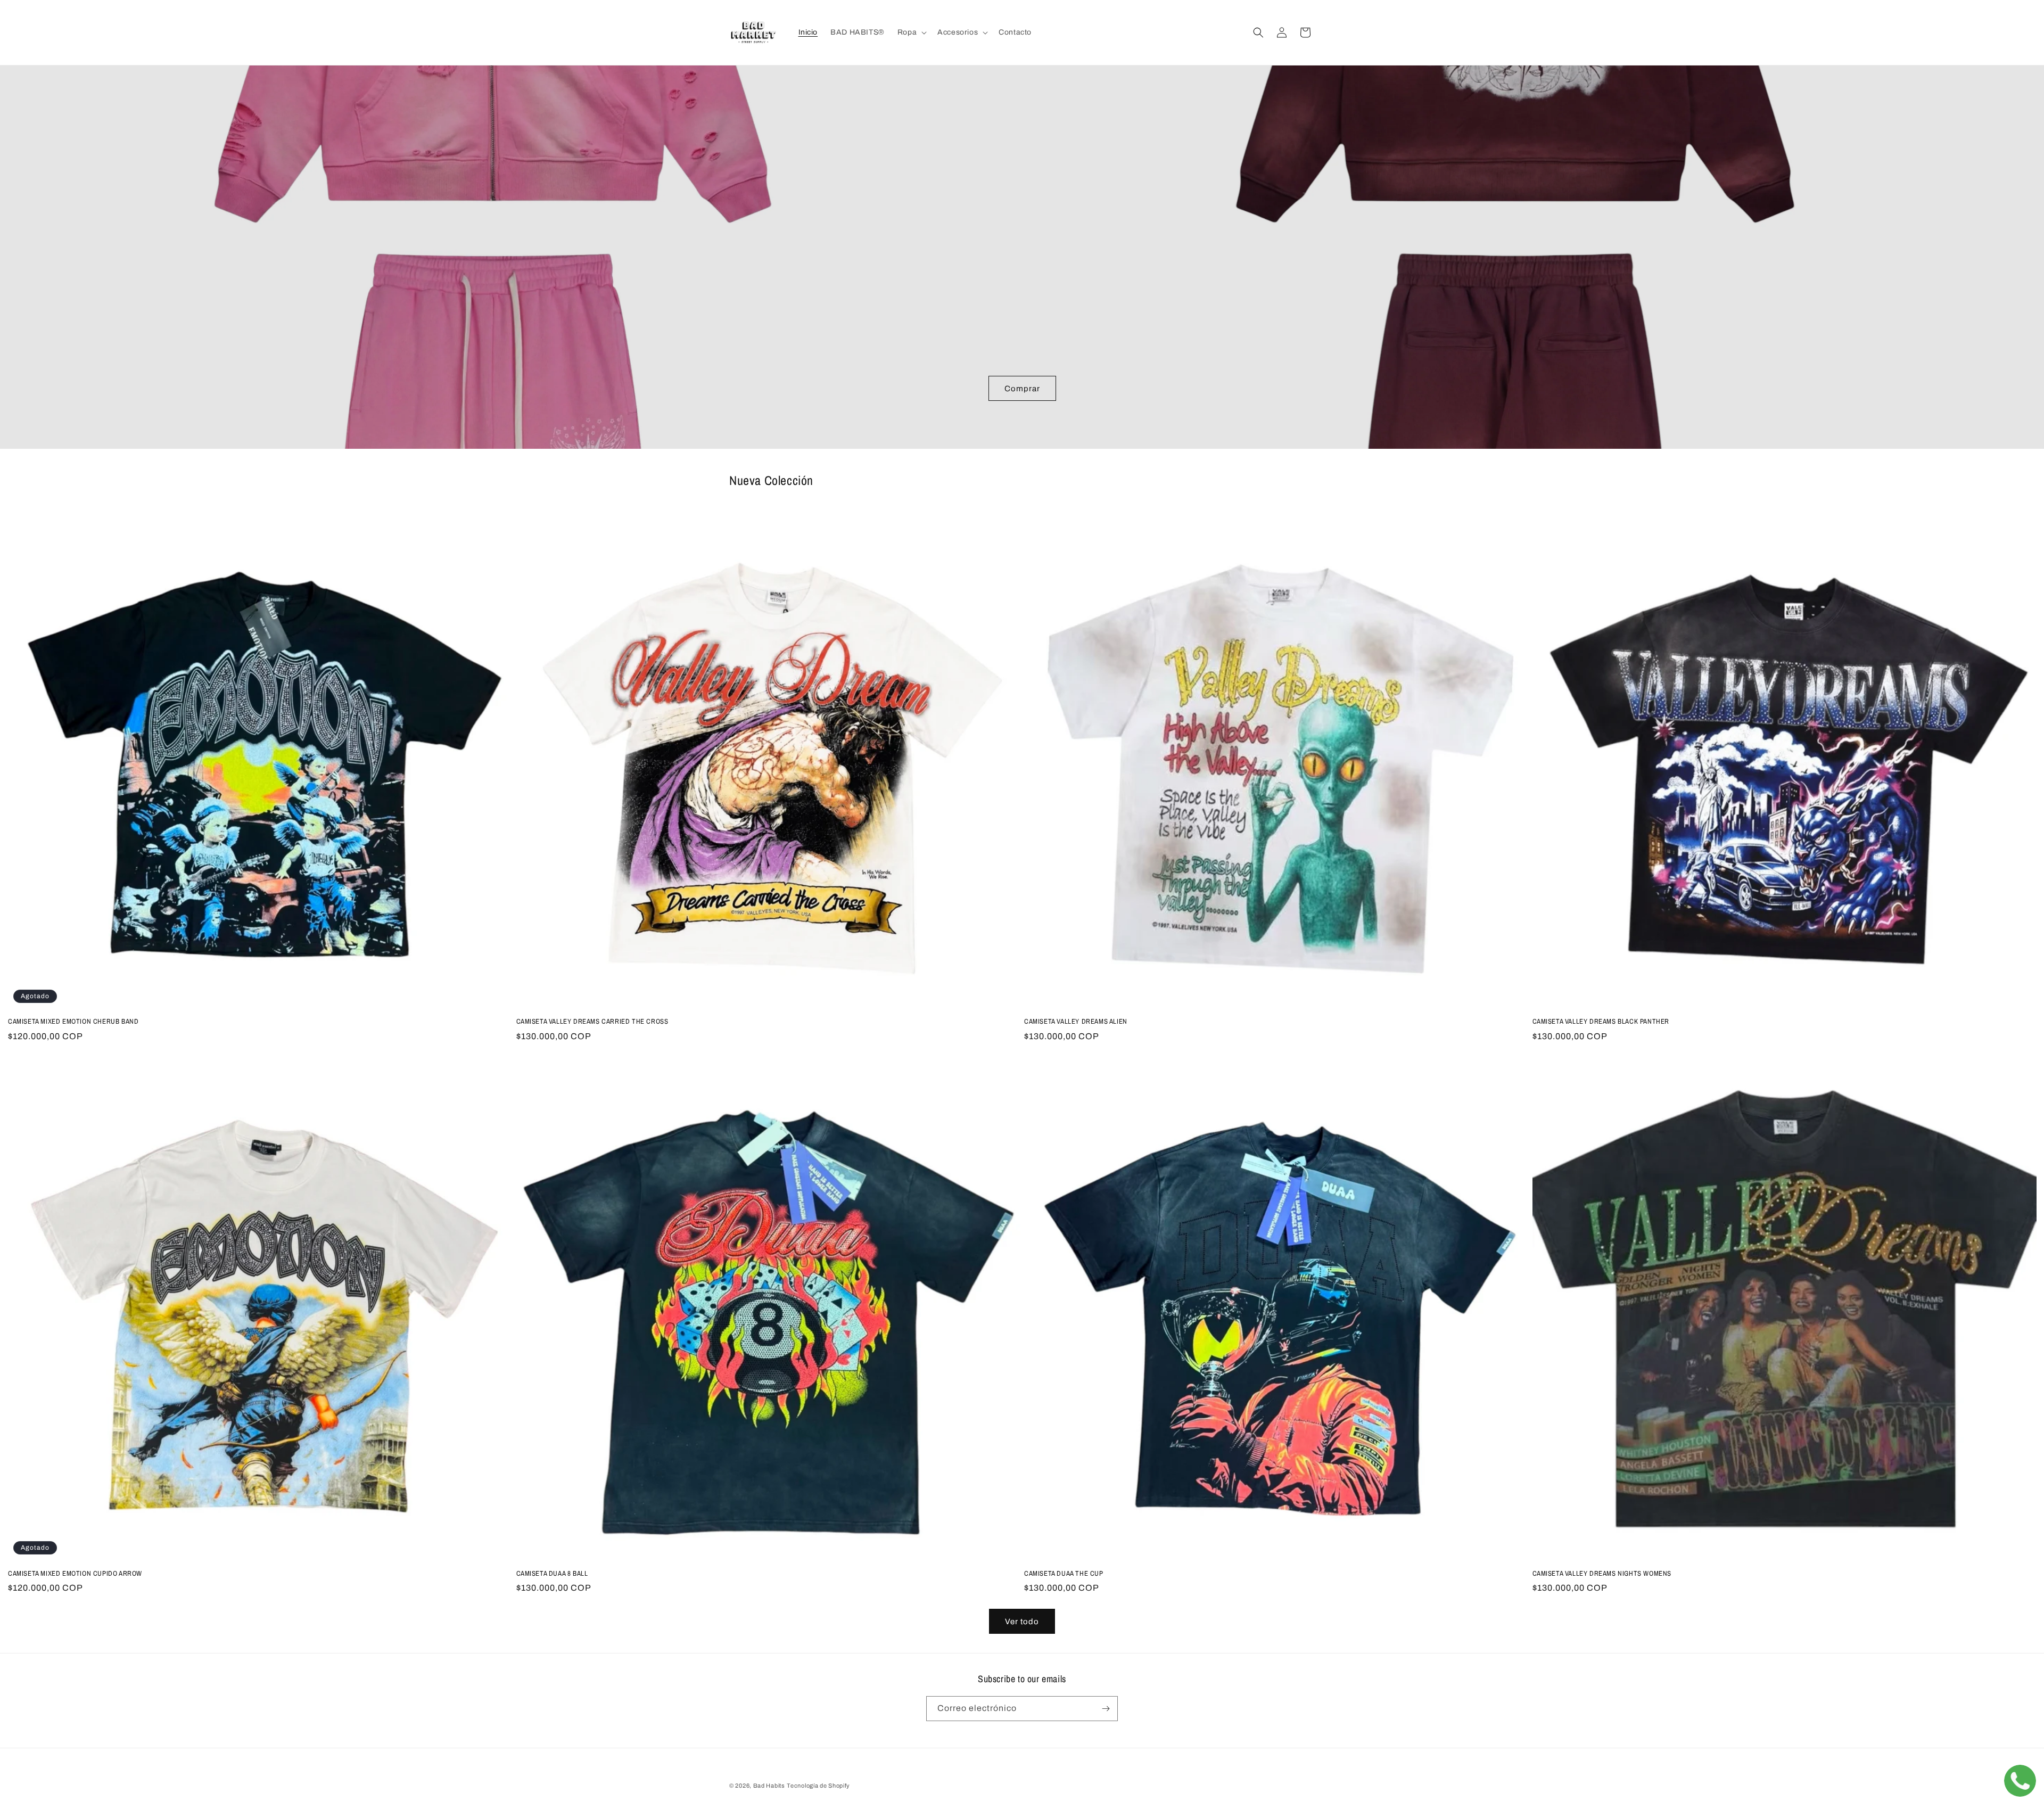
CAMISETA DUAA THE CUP (1064, 1574)
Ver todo (1022, 1622)
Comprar (1022, 388)
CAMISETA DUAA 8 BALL (552, 1574)
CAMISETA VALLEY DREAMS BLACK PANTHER (1601, 1022)
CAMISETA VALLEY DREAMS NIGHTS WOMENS (1602, 1574)
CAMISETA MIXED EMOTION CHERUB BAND (73, 1022)
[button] (911, 32)
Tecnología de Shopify (818, 1786)
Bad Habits (769, 1786)
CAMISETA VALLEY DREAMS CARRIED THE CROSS (592, 1022)
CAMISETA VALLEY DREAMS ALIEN (1076, 1022)
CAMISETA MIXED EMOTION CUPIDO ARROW (75, 1574)
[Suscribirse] (1106, 1709)
